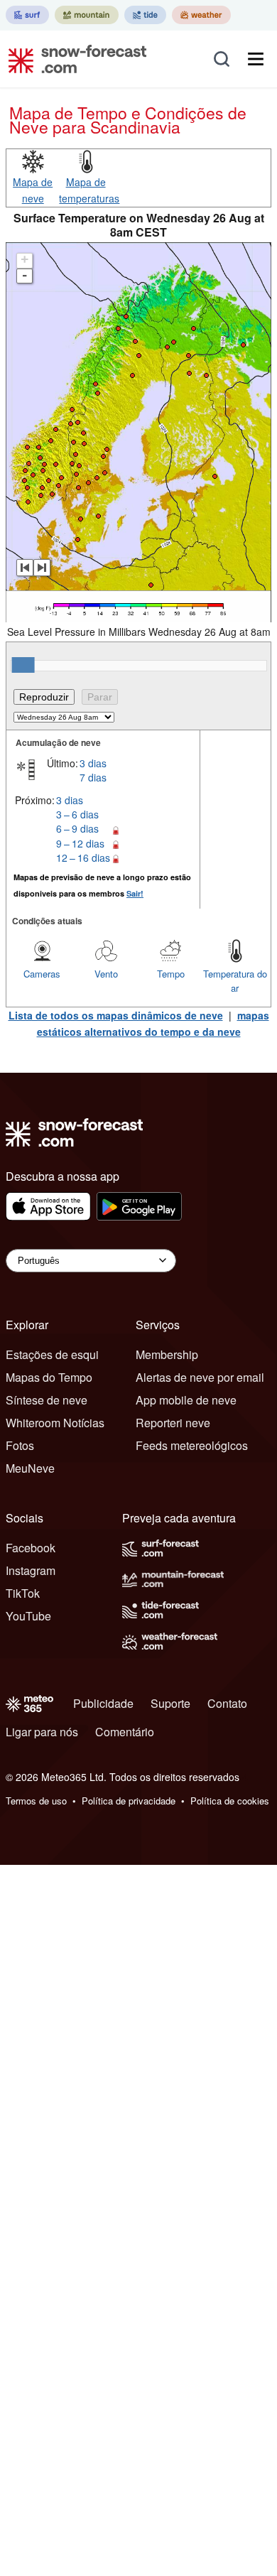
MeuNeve (30, 1468)
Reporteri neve (173, 1423)
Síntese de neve (47, 1400)
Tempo (171, 974)
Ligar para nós (42, 1732)
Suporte (170, 1703)
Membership (167, 1354)
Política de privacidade (129, 1801)
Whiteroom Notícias (55, 1423)
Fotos (20, 1445)
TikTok (23, 1593)
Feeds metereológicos (192, 1445)
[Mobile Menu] (256, 59)
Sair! (135, 893)
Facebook (31, 1548)
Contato (227, 1703)
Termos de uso (36, 1801)
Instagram (31, 1570)
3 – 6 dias (77, 814)
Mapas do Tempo (49, 1377)
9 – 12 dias (80, 843)
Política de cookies (230, 1801)
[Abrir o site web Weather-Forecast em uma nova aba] (201, 15)
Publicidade (103, 1703)
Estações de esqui (52, 1354)
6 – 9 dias (77, 828)
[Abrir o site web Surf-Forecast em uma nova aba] (27, 15)
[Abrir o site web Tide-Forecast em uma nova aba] (145, 15)
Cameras (42, 974)
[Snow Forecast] (73, 59)
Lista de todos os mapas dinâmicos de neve (116, 1015)
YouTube (28, 1616)
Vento (106, 974)
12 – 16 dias (83, 857)
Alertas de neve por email (200, 1377)
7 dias (93, 777)
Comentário (125, 1732)
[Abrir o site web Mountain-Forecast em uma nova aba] (87, 15)
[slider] (23, 665)
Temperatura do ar (235, 981)
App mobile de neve (186, 1400)
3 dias (93, 763)
